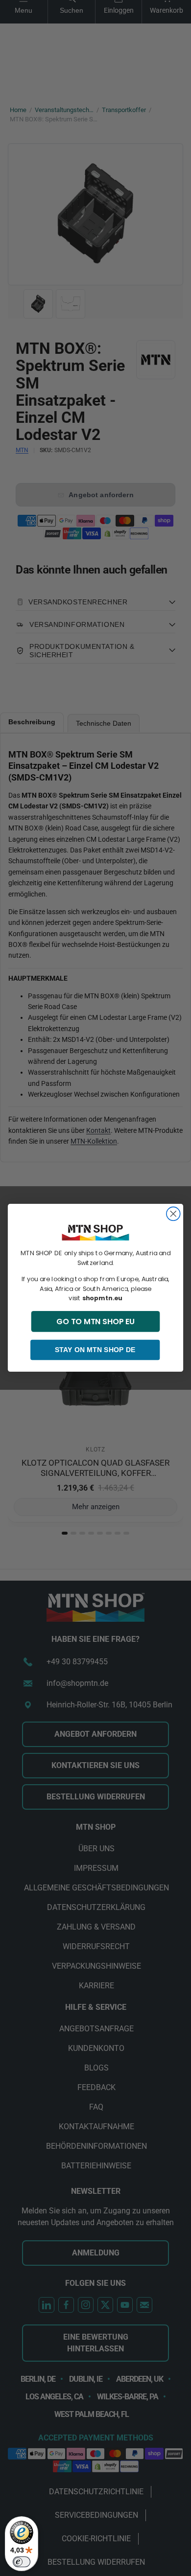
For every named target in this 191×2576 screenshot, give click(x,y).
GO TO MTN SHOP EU (95, 1322)
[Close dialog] (173, 1214)
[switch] (22, 2562)
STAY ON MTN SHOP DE (95, 1350)
